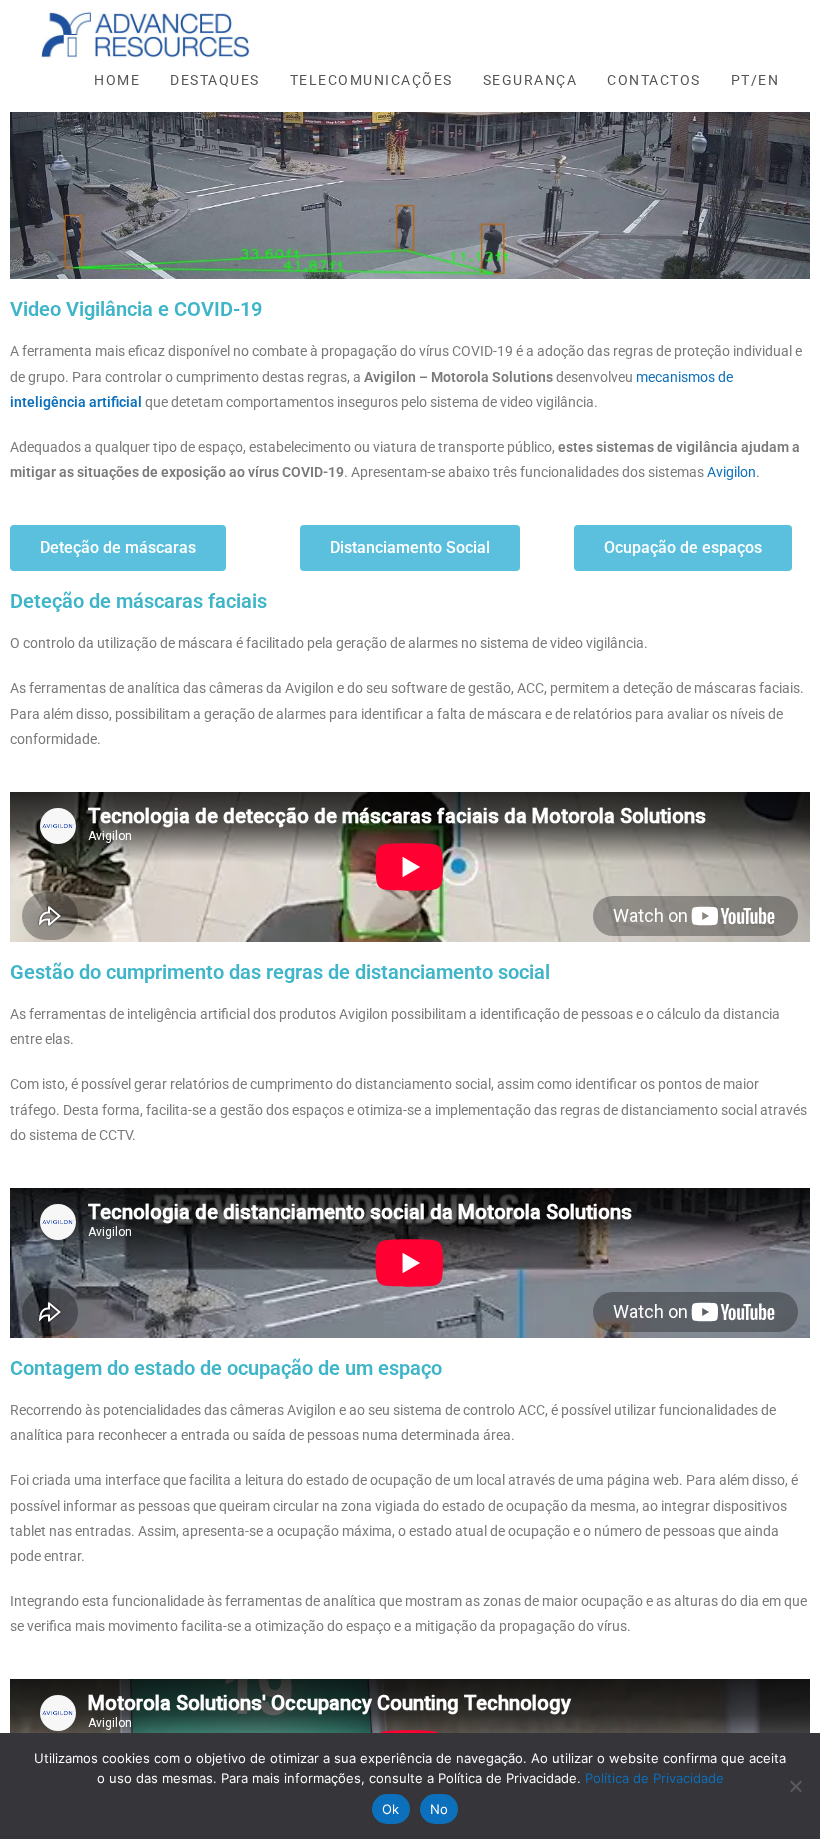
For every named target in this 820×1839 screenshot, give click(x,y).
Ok (391, 1809)
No (439, 1809)
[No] (795, 1786)
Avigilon (731, 472)
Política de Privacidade (654, 1778)
